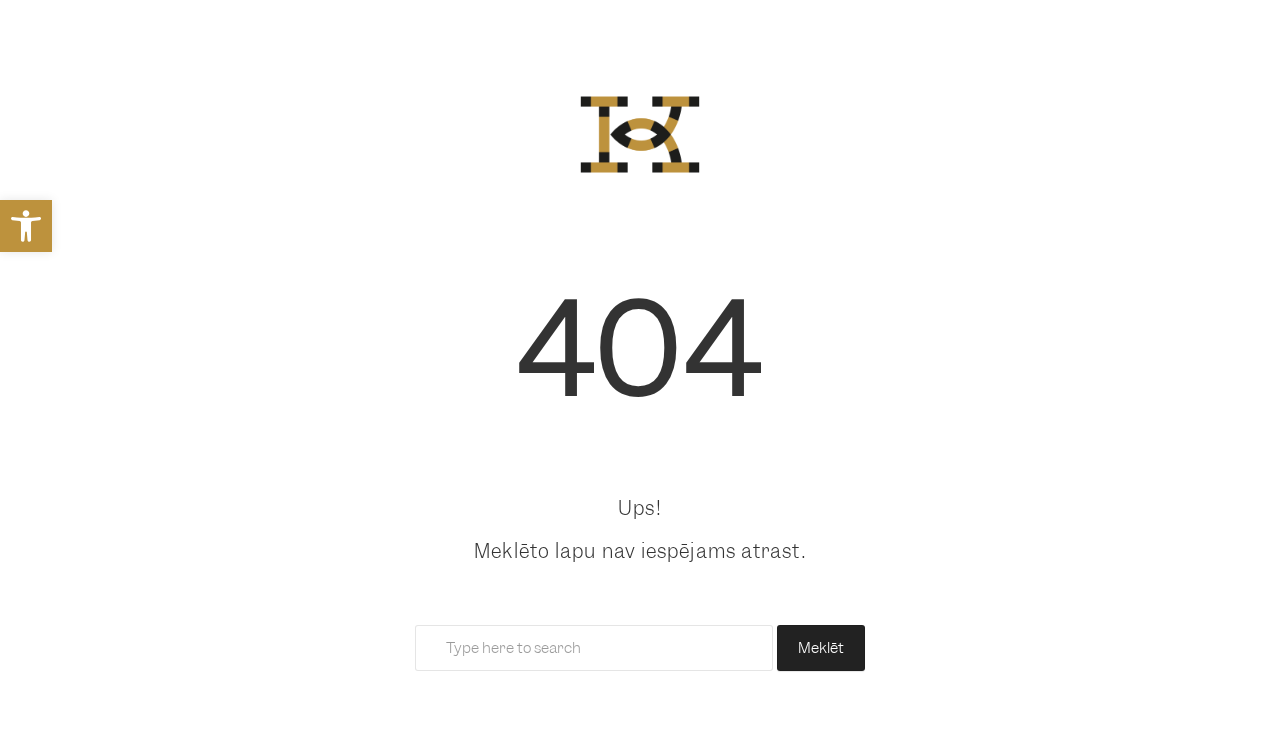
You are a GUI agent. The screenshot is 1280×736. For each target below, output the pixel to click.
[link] (26, 226)
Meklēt (821, 648)
